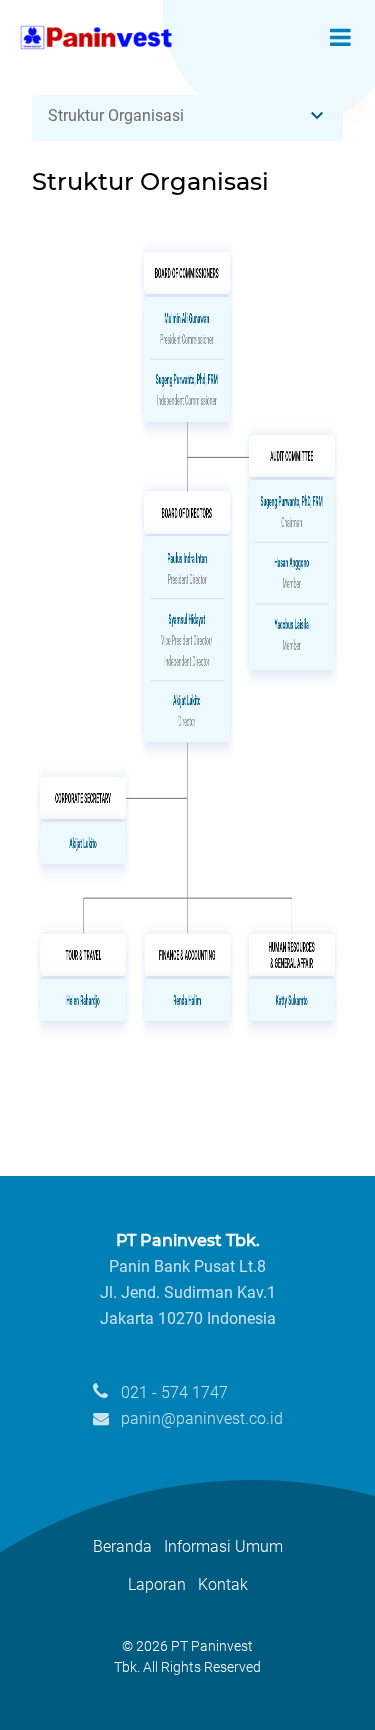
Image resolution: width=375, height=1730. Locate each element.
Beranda (122, 1546)
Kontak (223, 1584)
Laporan (157, 1584)
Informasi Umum (223, 1546)
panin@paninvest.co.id (200, 1418)
